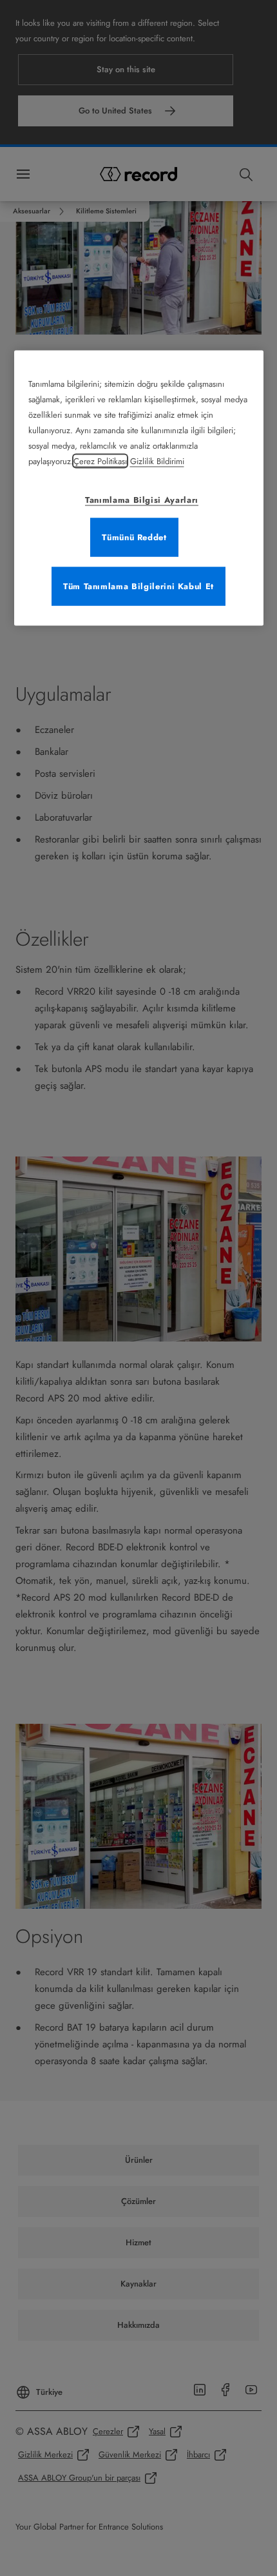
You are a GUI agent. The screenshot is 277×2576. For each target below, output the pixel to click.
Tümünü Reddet (134, 537)
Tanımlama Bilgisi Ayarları (142, 500)
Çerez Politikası (100, 461)
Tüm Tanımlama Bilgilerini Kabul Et (138, 586)
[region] (139, 488)
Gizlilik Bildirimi (157, 461)
